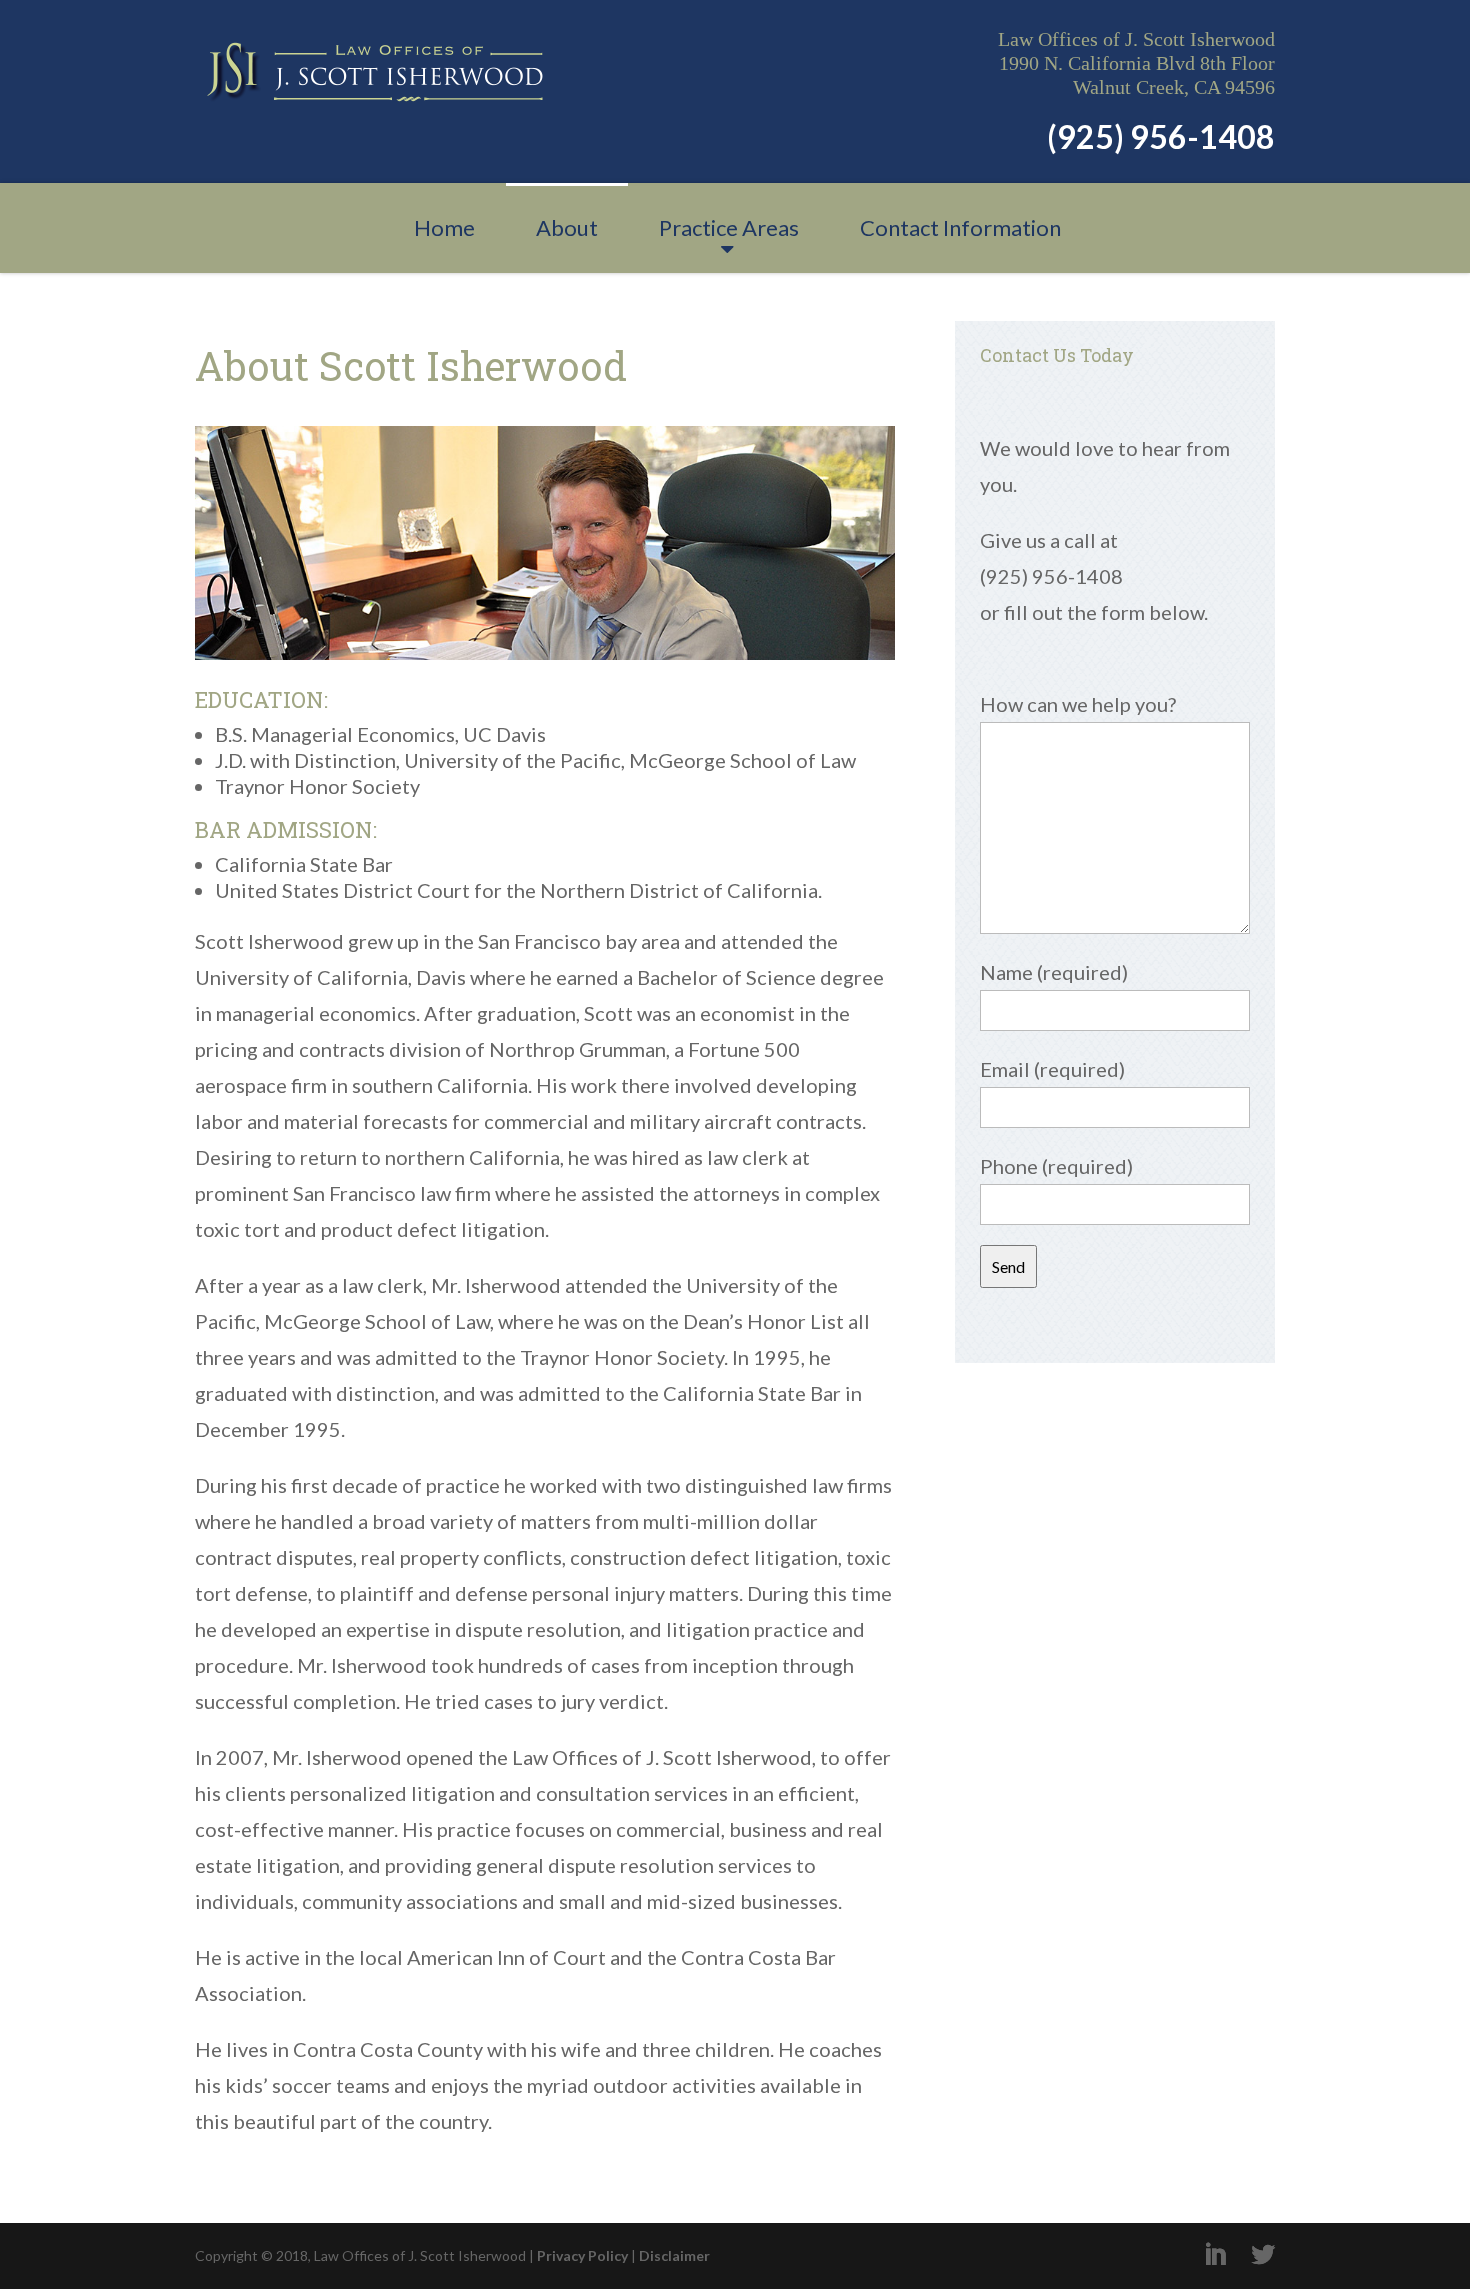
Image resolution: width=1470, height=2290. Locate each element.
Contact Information (960, 227)
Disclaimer (674, 2255)
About (567, 227)
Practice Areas (729, 227)
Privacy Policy (582, 2255)
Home (444, 227)
